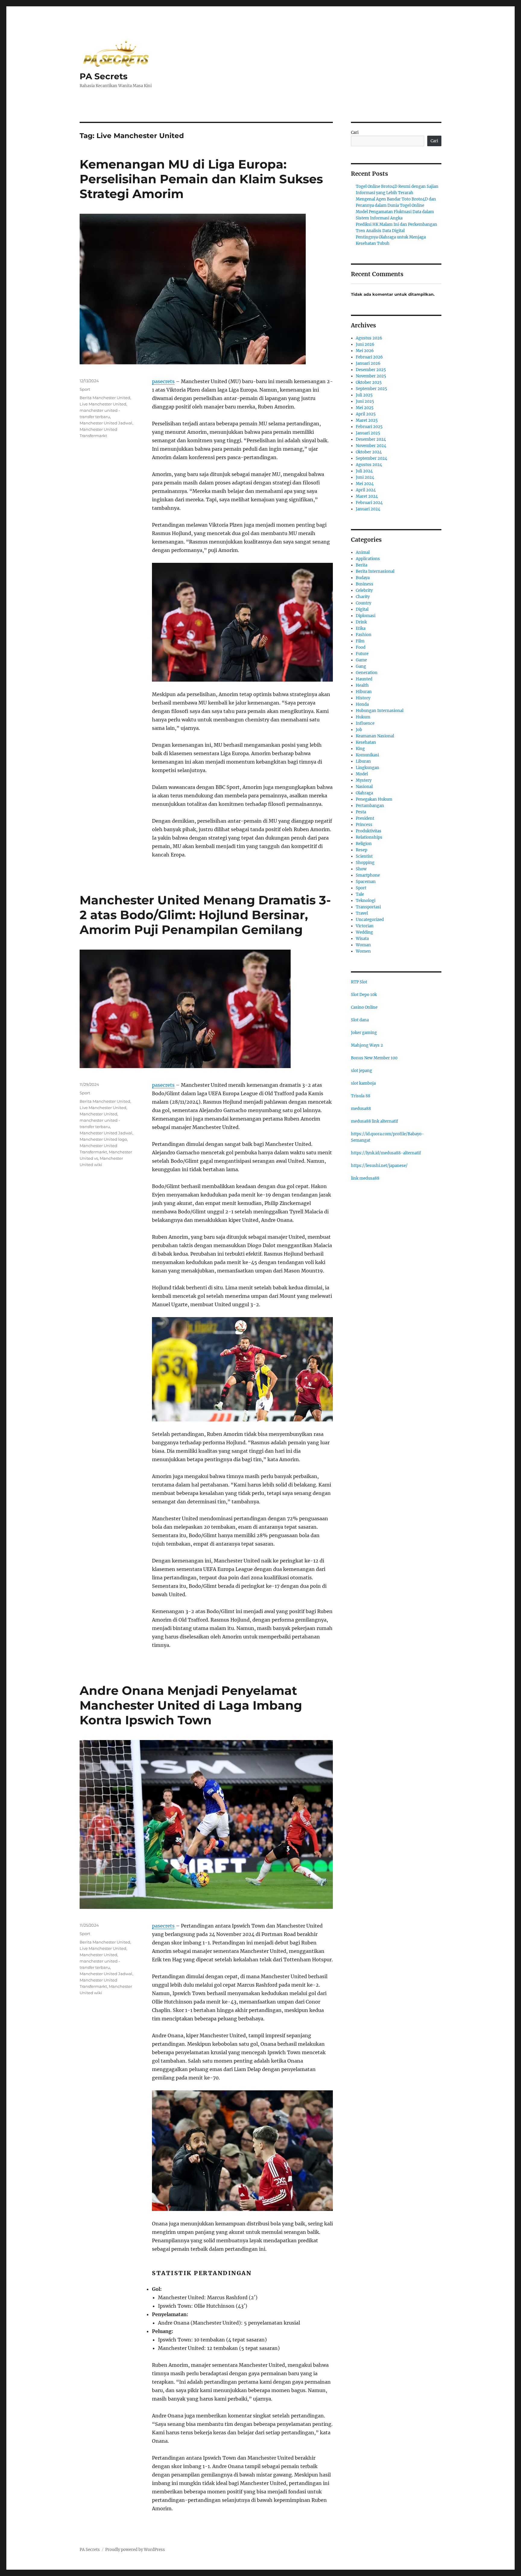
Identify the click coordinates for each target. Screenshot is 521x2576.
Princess (364, 825)
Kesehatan (366, 742)
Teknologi (366, 901)
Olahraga (364, 793)
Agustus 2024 (369, 465)
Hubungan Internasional (380, 711)
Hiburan (364, 692)
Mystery (364, 780)
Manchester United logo (103, 1139)
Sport (85, 389)
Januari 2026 (368, 363)
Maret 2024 (367, 496)
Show (361, 869)
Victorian (365, 926)
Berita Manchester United (105, 398)
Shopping (365, 863)
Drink (361, 622)
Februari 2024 (369, 503)
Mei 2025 (365, 408)
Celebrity (364, 590)
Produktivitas (369, 831)
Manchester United (98, 1114)
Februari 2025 (369, 427)
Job (359, 730)
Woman (363, 945)
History (363, 698)
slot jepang (362, 1071)
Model (362, 774)
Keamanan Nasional (375, 736)
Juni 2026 (365, 344)
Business (365, 584)
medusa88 (361, 1109)
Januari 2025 (368, 433)
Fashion (364, 635)
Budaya (363, 578)
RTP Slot (359, 982)
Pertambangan (370, 806)
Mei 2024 (365, 484)
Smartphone (368, 875)
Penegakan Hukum (374, 799)
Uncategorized (370, 920)
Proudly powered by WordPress (135, 2550)
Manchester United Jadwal (106, 423)
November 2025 (371, 376)
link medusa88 (365, 1178)
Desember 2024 (371, 439)
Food (361, 647)
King (360, 749)
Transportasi (368, 907)
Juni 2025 (365, 401)
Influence (365, 723)
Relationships (369, 837)
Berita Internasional (375, 571)
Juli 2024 (364, 471)
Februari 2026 (369, 357)
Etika (361, 628)
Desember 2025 (371, 370)
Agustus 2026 (369, 338)
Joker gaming (364, 1033)
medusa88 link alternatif (374, 1121)
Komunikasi (367, 755)
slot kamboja (363, 1083)
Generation (367, 673)
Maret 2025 (367, 420)
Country (363, 603)
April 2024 (366, 490)
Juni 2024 (365, 477)
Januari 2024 (368, 509)
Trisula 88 (361, 1096)
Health (362, 685)
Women (363, 951)
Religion (364, 844)
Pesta (361, 812)
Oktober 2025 (369, 382)
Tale (360, 894)
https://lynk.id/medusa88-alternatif (386, 1153)
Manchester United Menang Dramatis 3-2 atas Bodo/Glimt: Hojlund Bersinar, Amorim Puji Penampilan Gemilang (205, 915)
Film (360, 641)
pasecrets (163, 381)
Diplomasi (366, 616)
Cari (355, 132)
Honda (362, 704)
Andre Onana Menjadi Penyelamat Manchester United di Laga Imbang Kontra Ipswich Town (191, 1705)
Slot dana (360, 1020)
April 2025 (366, 414)
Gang (361, 666)
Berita (362, 565)
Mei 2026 (365, 351)
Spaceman (366, 882)
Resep (362, 850)
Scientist (364, 856)
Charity (363, 597)
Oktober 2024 (369, 452)
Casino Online (364, 1007)
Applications (368, 559)
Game (361, 660)
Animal (363, 552)
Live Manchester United (103, 404)
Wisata (362, 939)
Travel (362, 913)
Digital (362, 609)
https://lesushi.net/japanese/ (379, 1166)
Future (362, 654)
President (365, 818)
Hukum (363, 717)
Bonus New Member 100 (374, 1058)
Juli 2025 (364, 395)
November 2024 (371, 446)
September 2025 (371, 389)
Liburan (363, 761)
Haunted (364, 679)
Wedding (364, 932)
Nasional (364, 787)
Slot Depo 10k (364, 995)
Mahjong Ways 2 (367, 1045)
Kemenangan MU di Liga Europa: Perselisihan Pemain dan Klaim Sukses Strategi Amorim (201, 179)
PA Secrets (104, 76)
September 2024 (371, 458)
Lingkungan (368, 768)
